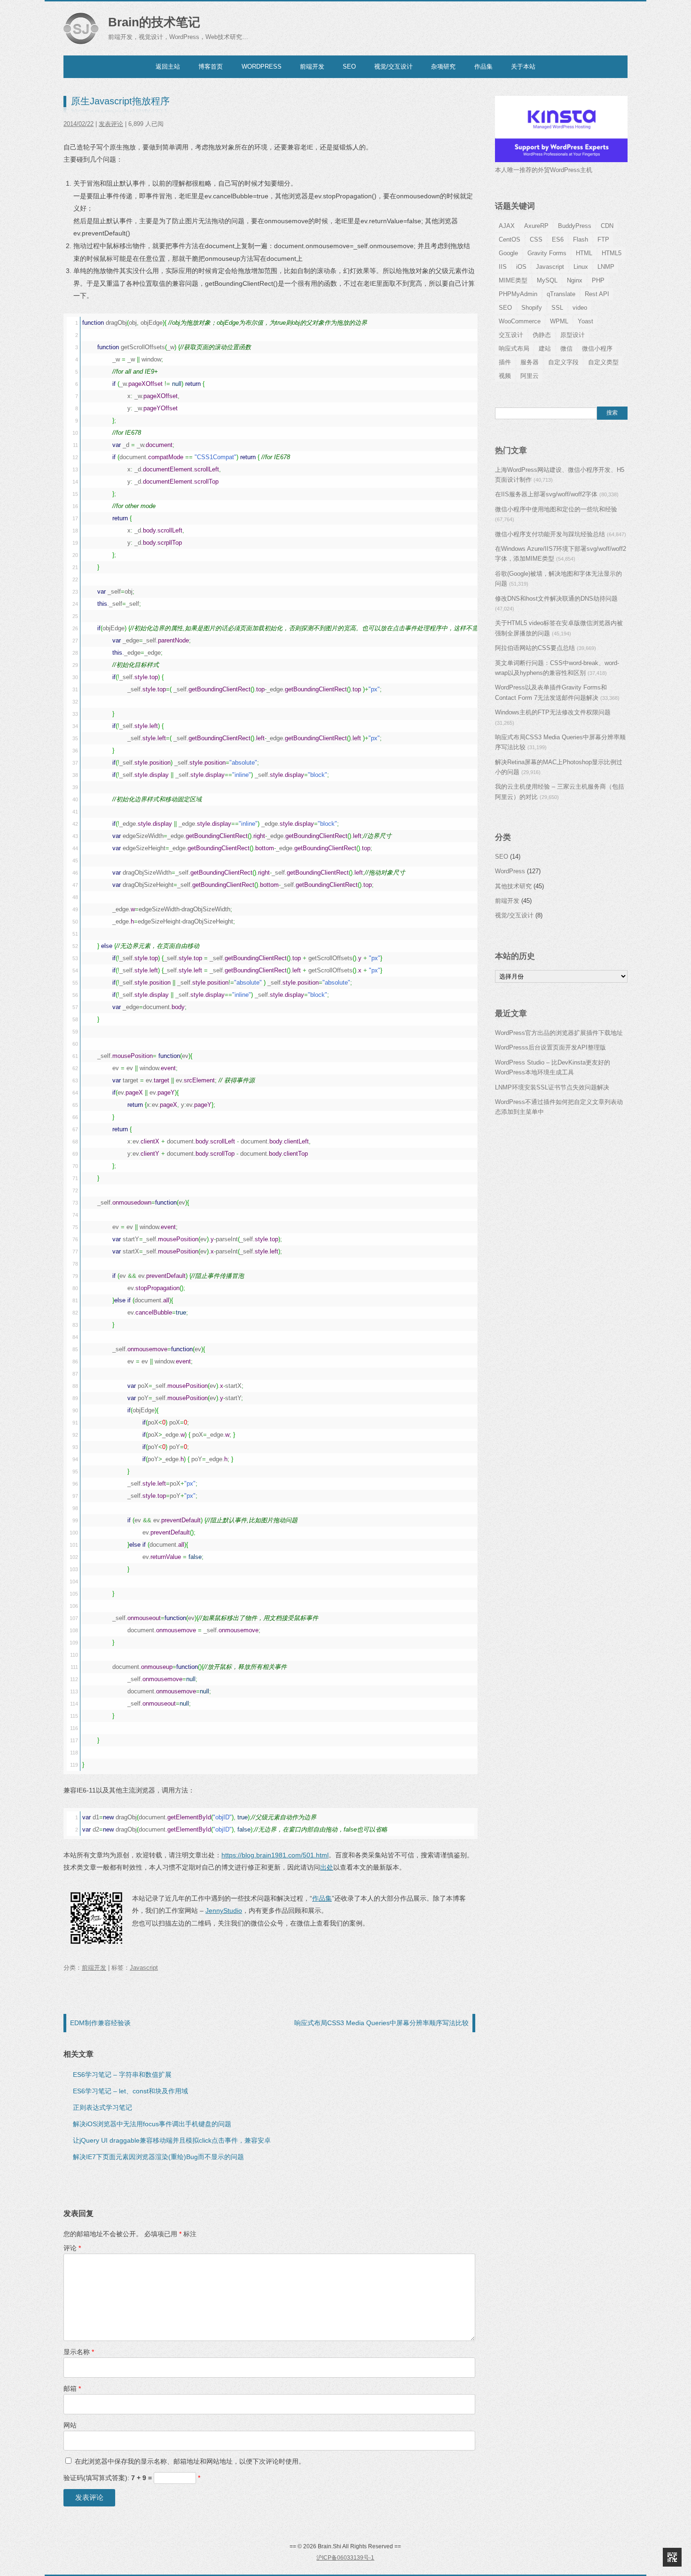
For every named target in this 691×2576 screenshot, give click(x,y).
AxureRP (536, 226)
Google (508, 253)
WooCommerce (520, 321)
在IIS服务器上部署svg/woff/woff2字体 (546, 494)
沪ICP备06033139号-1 (345, 2558)
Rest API (597, 294)
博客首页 (211, 67)
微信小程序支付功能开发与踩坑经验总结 (550, 534)
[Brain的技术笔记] (81, 28)
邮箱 (72, 2388)
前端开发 (312, 67)
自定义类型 (603, 362)
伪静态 (542, 335)
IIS (503, 267)
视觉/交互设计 (393, 67)
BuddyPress (575, 226)
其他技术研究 (513, 886)
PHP (598, 280)
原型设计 (573, 335)
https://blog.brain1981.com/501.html (275, 1855)
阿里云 (530, 376)
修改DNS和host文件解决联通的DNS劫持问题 (556, 599)
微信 (566, 348)
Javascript (144, 1968)
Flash (581, 239)
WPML (559, 321)
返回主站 (168, 67)
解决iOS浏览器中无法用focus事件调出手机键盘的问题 (152, 2124)
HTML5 (612, 253)
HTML (584, 253)
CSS (536, 239)
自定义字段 (563, 362)
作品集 (483, 67)
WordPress (262, 67)
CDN (607, 226)
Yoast (585, 321)
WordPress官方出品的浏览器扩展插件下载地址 (559, 1033)
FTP (603, 239)
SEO (349, 67)
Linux (581, 267)
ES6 (558, 239)
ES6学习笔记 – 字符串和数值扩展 (122, 2075)
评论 (72, 2248)
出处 (327, 1867)
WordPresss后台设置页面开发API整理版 (550, 1047)
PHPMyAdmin (518, 294)
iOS (521, 267)
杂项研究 (443, 67)
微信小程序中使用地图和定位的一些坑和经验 (556, 509)
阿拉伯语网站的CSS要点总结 (535, 648)
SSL (557, 308)
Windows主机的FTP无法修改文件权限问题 (553, 712)
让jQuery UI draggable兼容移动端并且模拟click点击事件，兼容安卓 (172, 2140)
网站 (70, 2425)
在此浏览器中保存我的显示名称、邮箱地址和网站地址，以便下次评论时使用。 (190, 2461)
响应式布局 (514, 348)
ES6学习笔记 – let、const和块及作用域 (130, 2091)
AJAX (507, 226)
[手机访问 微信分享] (672, 2557)
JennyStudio (224, 1910)
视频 (505, 376)
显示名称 (79, 2352)
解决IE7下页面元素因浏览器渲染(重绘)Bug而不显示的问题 (158, 2157)
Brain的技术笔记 (154, 22)
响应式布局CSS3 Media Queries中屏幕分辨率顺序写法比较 (381, 2023)
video (580, 308)
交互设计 (511, 335)
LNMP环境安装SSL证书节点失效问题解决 (552, 1087)
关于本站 (523, 67)
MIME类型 (513, 280)
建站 (545, 348)
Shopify (532, 308)
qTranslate (561, 294)
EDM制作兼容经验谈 (100, 2023)
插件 (505, 362)
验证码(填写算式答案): (132, 2478)
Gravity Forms (547, 253)
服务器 (530, 362)
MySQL (547, 280)
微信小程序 (597, 348)
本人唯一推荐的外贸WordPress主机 (544, 170)
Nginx (575, 280)
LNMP (606, 267)
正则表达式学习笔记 (102, 2107)
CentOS (510, 239)
